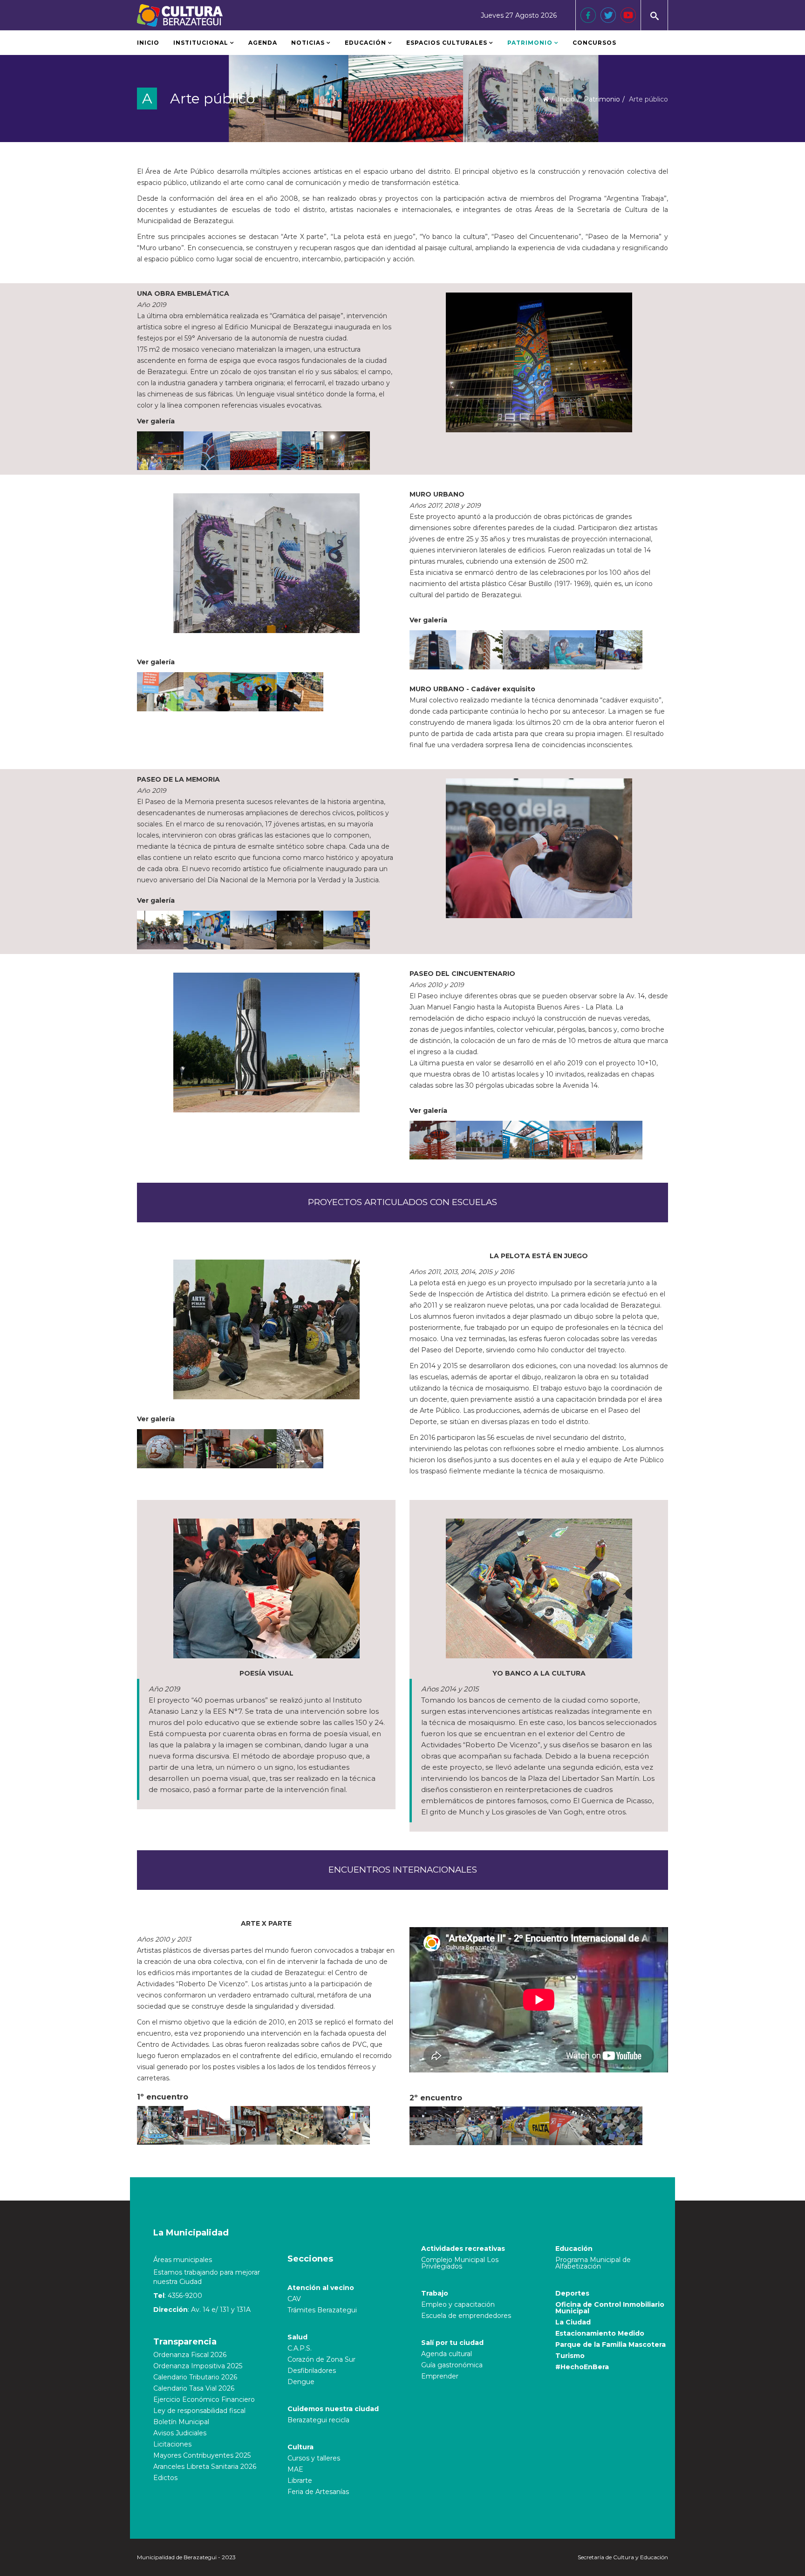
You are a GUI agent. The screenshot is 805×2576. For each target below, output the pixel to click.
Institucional (201, 43)
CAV (294, 2299)
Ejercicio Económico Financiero (204, 2399)
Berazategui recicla (318, 2420)
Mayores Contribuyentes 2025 (202, 2455)
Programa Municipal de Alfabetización (593, 2263)
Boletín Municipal (181, 2422)
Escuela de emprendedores (466, 2316)
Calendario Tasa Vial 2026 (194, 2388)
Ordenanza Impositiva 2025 (198, 2366)
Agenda (263, 43)
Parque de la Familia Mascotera (611, 2344)
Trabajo (435, 2293)
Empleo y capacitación (458, 2304)
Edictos (165, 2478)
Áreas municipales (183, 2260)
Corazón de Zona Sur (321, 2359)
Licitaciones (172, 2444)
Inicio (148, 43)
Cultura (300, 2447)
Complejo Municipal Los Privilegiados (460, 2263)
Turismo (570, 2356)
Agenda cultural (447, 2354)
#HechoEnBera (582, 2367)
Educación (365, 43)
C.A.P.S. (300, 2348)
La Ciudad (573, 2322)
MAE (295, 2469)
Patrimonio (531, 43)
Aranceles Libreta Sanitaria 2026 (205, 2467)
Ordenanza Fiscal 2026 (190, 2355)
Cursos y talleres (314, 2458)
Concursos (594, 43)
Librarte (300, 2481)
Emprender (440, 2376)
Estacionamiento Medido (600, 2333)
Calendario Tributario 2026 (195, 2377)
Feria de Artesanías (318, 2492)
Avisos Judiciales (180, 2433)
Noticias (308, 43)
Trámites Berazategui (322, 2310)
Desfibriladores (312, 2371)
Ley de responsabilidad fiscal (199, 2411)
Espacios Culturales (447, 43)
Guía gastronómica (452, 2365)
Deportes (572, 2293)
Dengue (301, 2382)
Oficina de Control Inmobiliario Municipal (610, 2308)
